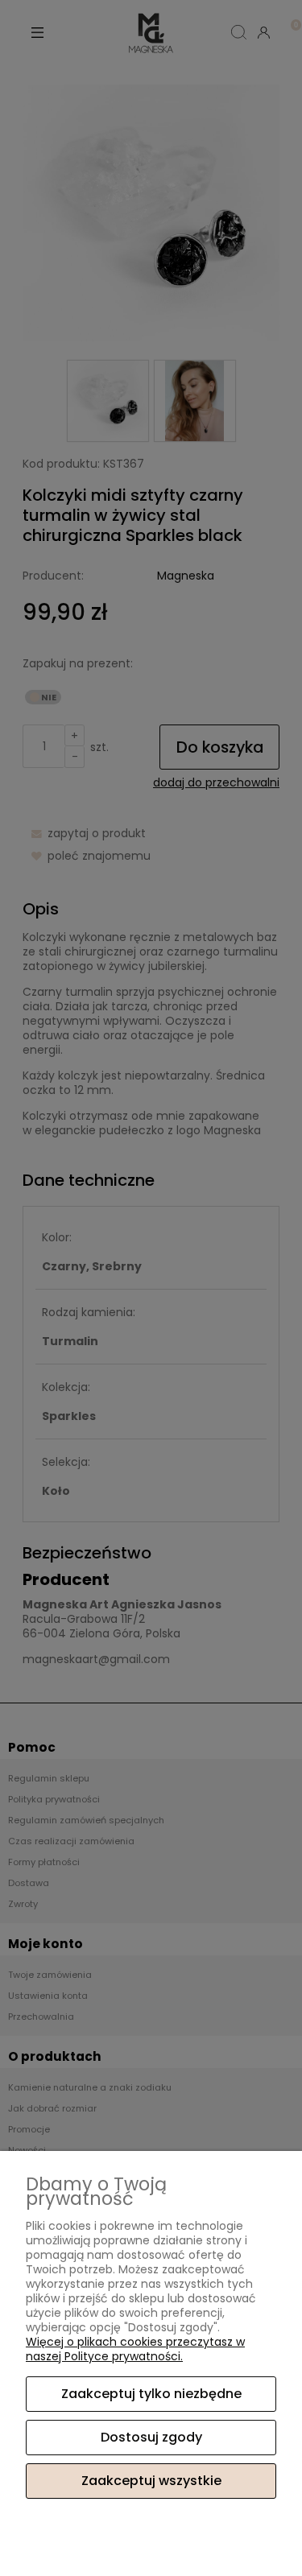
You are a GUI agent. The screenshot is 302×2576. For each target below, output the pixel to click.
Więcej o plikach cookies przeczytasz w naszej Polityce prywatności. (135, 2349)
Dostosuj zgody (151, 2437)
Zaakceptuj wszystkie (151, 2481)
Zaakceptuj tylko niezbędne (151, 2394)
